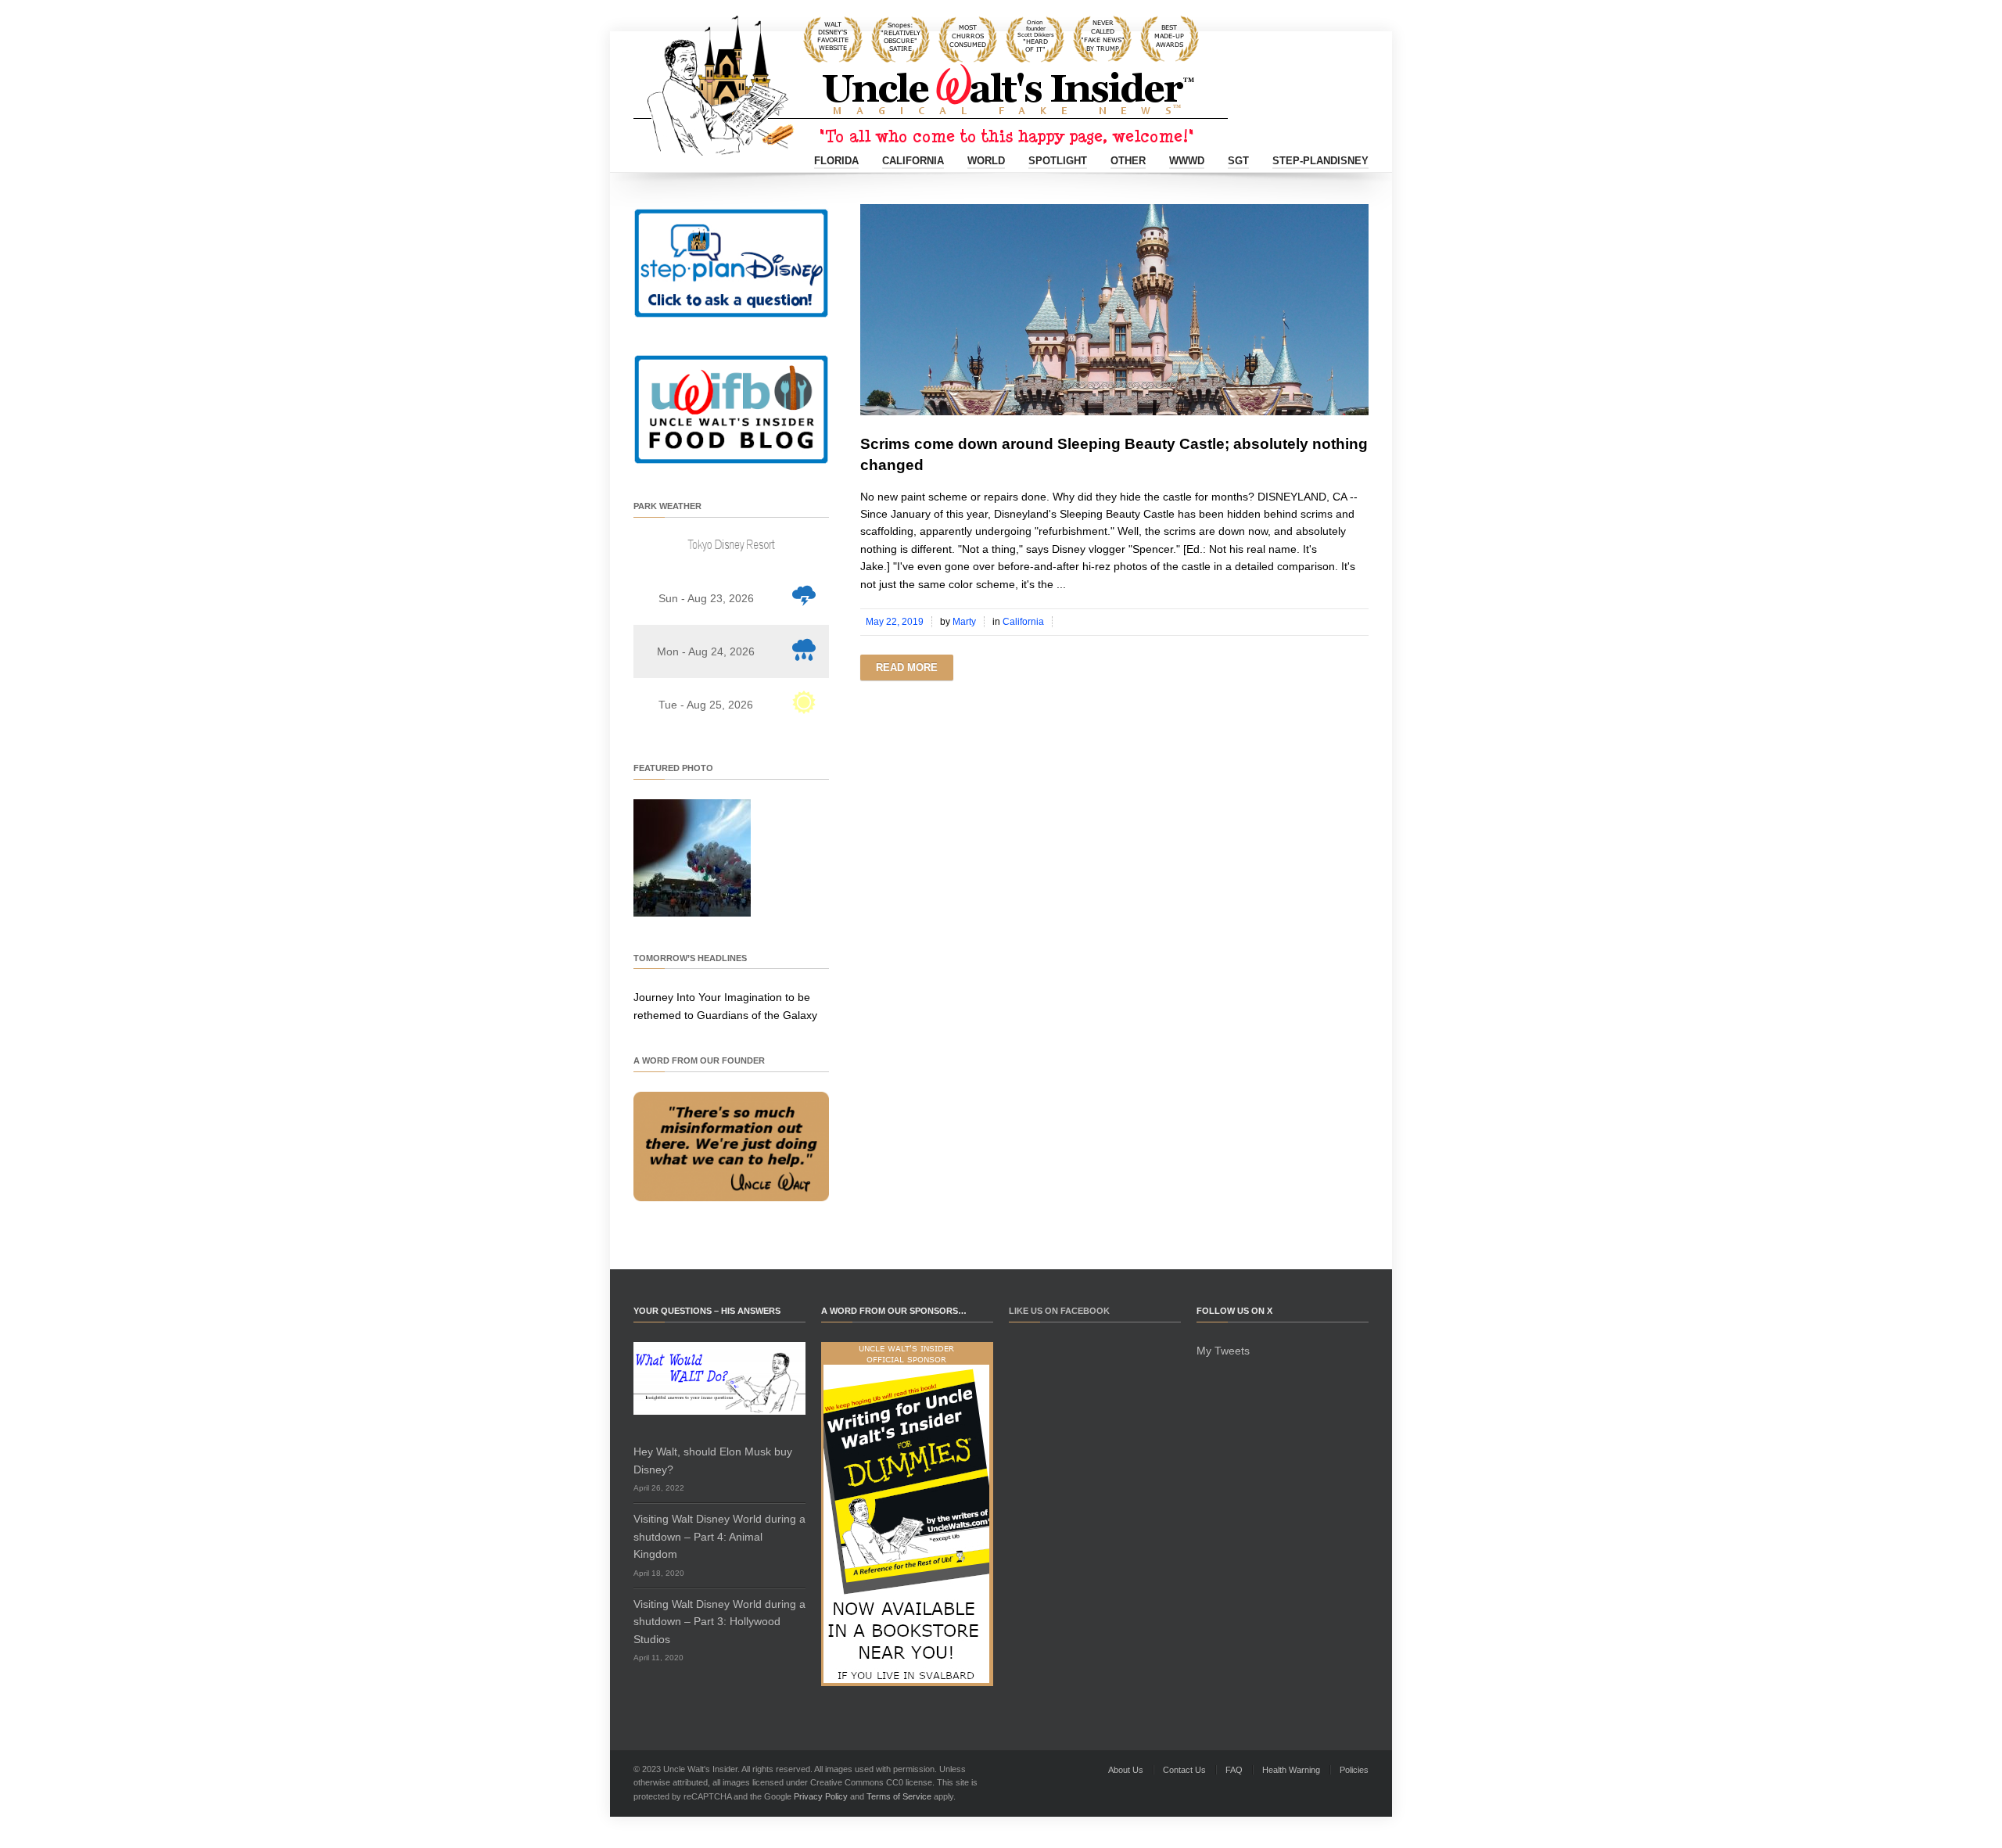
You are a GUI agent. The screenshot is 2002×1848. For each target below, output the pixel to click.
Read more (907, 667)
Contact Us (1184, 1770)
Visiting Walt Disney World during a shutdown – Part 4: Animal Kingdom (719, 1536)
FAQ (1234, 1770)
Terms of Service (899, 1796)
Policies (1354, 1770)
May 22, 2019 (895, 622)
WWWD (1187, 161)
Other (1128, 161)
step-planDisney (1320, 161)
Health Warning (1291, 1770)
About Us (1126, 1770)
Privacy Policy (821, 1796)
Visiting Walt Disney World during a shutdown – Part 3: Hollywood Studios (719, 1622)
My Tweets (1223, 1351)
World (986, 161)
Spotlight (1058, 161)
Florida (836, 161)
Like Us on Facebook (1059, 1311)
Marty (964, 622)
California (913, 161)
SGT (1238, 161)
